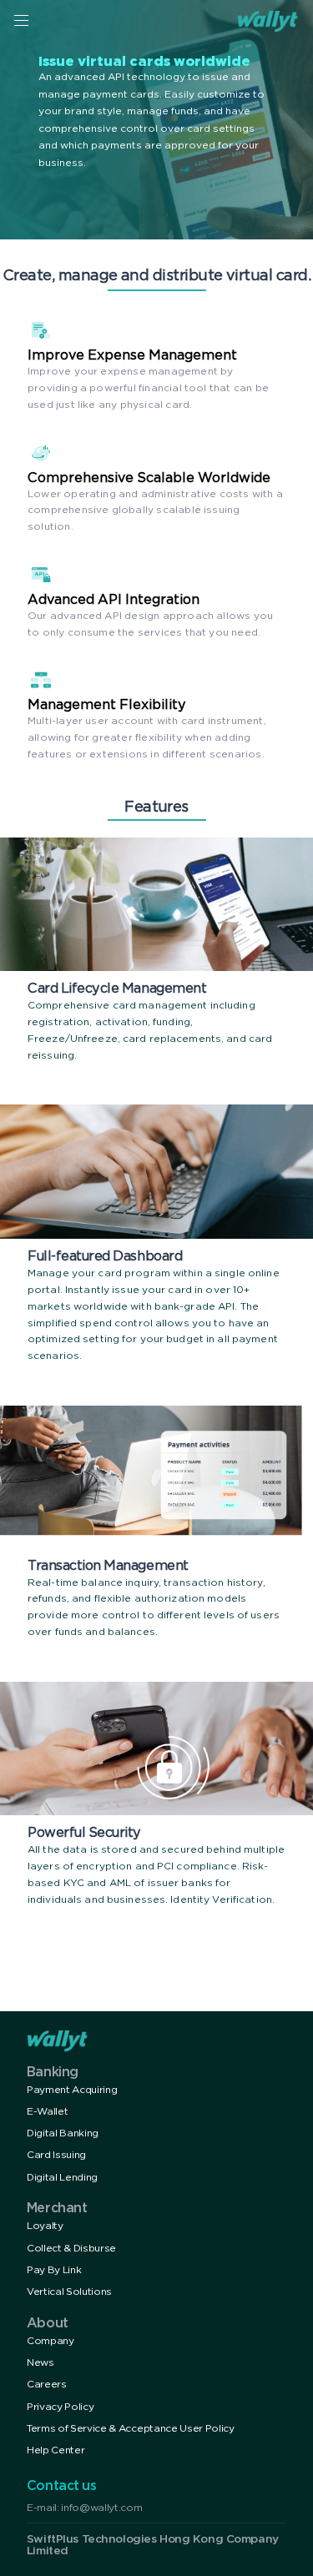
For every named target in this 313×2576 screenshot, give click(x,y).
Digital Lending (62, 2178)
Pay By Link (54, 2270)
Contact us (62, 2486)
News (40, 2363)
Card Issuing (56, 2155)
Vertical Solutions (69, 2292)
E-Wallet (47, 2112)
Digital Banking (63, 2133)
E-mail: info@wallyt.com (85, 2508)
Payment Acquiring (72, 2090)
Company (50, 2341)
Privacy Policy (61, 2407)
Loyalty (45, 2226)
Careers (47, 2385)
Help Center (56, 2450)
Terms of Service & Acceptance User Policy (131, 2429)
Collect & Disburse (71, 2249)
